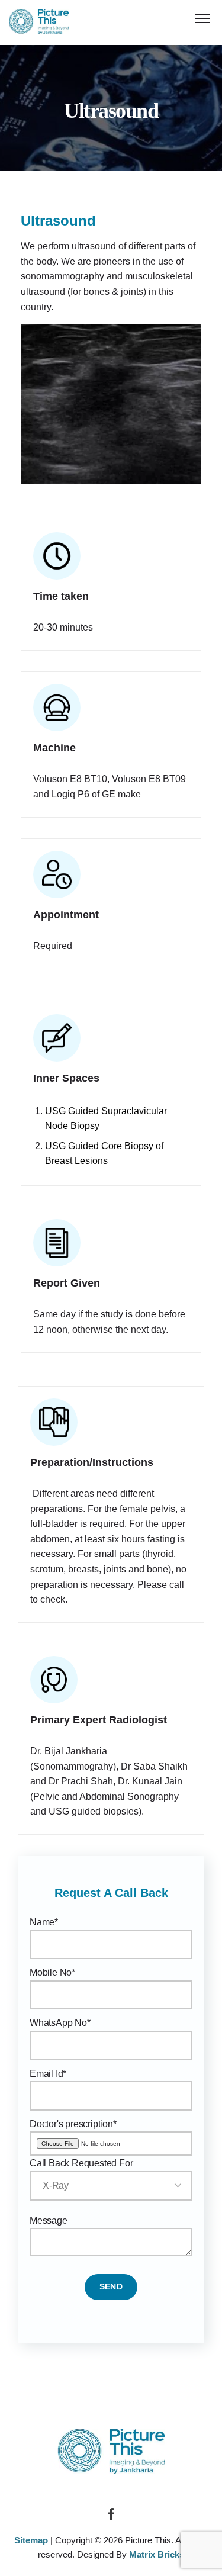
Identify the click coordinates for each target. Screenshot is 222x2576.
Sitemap (31, 2540)
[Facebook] (111, 2518)
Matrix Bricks (157, 2554)
